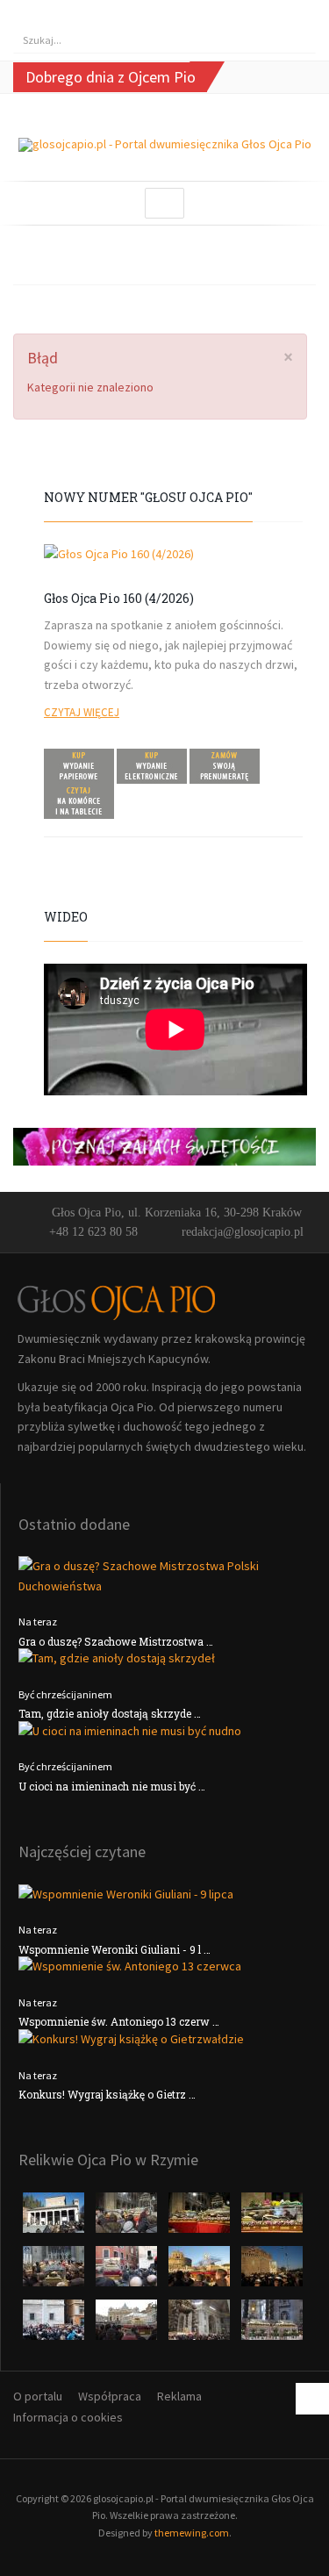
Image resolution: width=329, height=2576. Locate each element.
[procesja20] (128, 2218)
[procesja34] (272, 2218)
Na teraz (38, 1622)
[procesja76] (128, 2325)
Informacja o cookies (68, 2417)
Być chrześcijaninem (65, 1694)
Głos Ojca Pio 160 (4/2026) (119, 598)
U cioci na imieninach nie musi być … (112, 1786)
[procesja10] (55, 2218)
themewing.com (192, 2533)
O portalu (38, 2396)
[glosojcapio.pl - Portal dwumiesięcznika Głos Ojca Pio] (165, 145)
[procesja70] (55, 2325)
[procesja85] (272, 2325)
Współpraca (110, 2396)
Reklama (179, 2396)
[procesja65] (272, 2271)
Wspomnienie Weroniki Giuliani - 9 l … (114, 1949)
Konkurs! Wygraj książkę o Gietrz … (107, 2094)
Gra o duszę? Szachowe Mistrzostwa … (116, 1641)
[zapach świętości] (164, 1145)
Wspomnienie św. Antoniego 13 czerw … (119, 2021)
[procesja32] (200, 2218)
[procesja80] (200, 2325)
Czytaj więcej (82, 712)
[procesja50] (128, 2271)
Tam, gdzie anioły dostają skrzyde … (110, 1713)
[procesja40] (55, 2271)
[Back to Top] (312, 2399)
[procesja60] (200, 2271)
